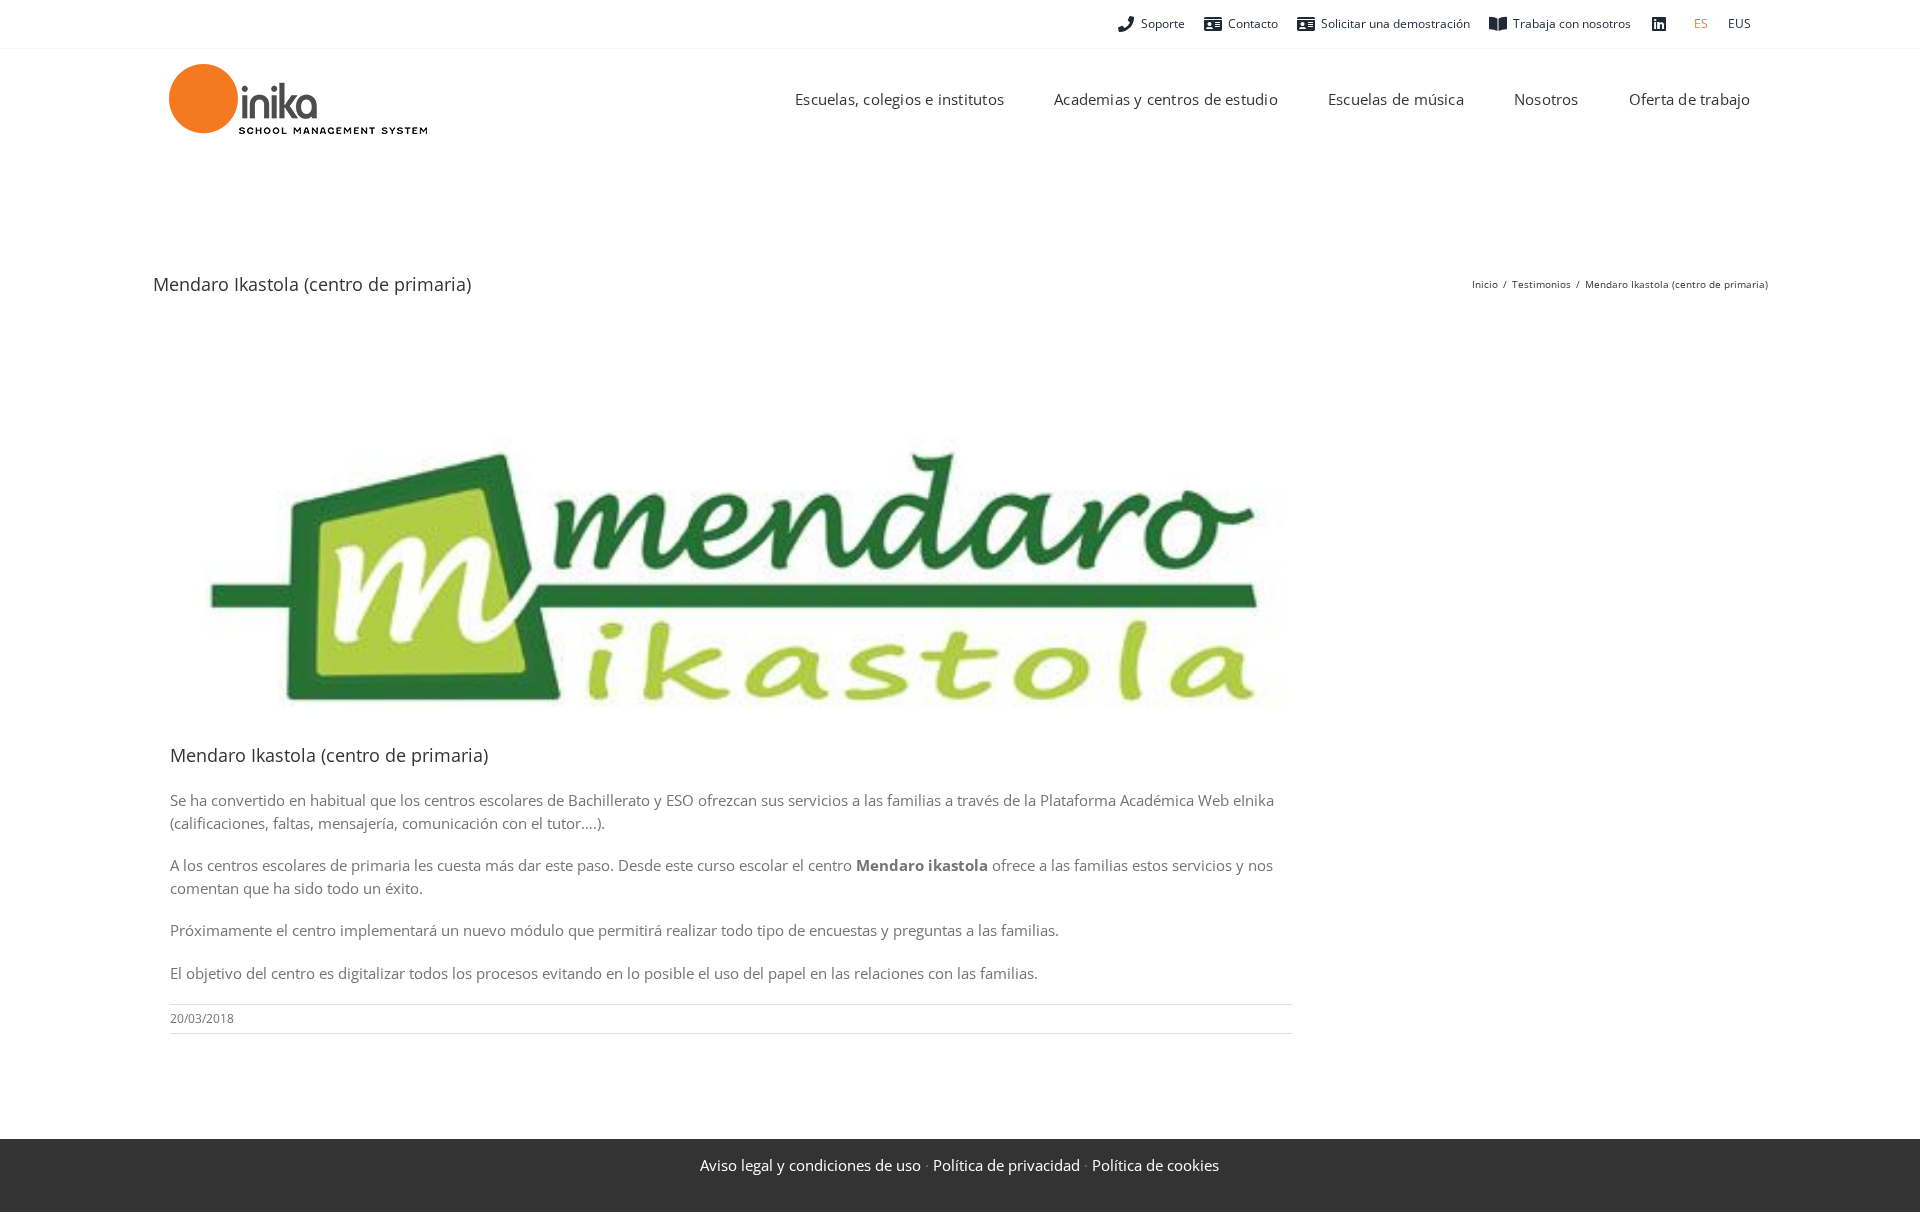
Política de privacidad (1006, 1165)
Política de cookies (1155, 1165)
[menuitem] (1701, 24)
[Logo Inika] (298, 71)
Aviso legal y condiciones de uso (810, 1165)
